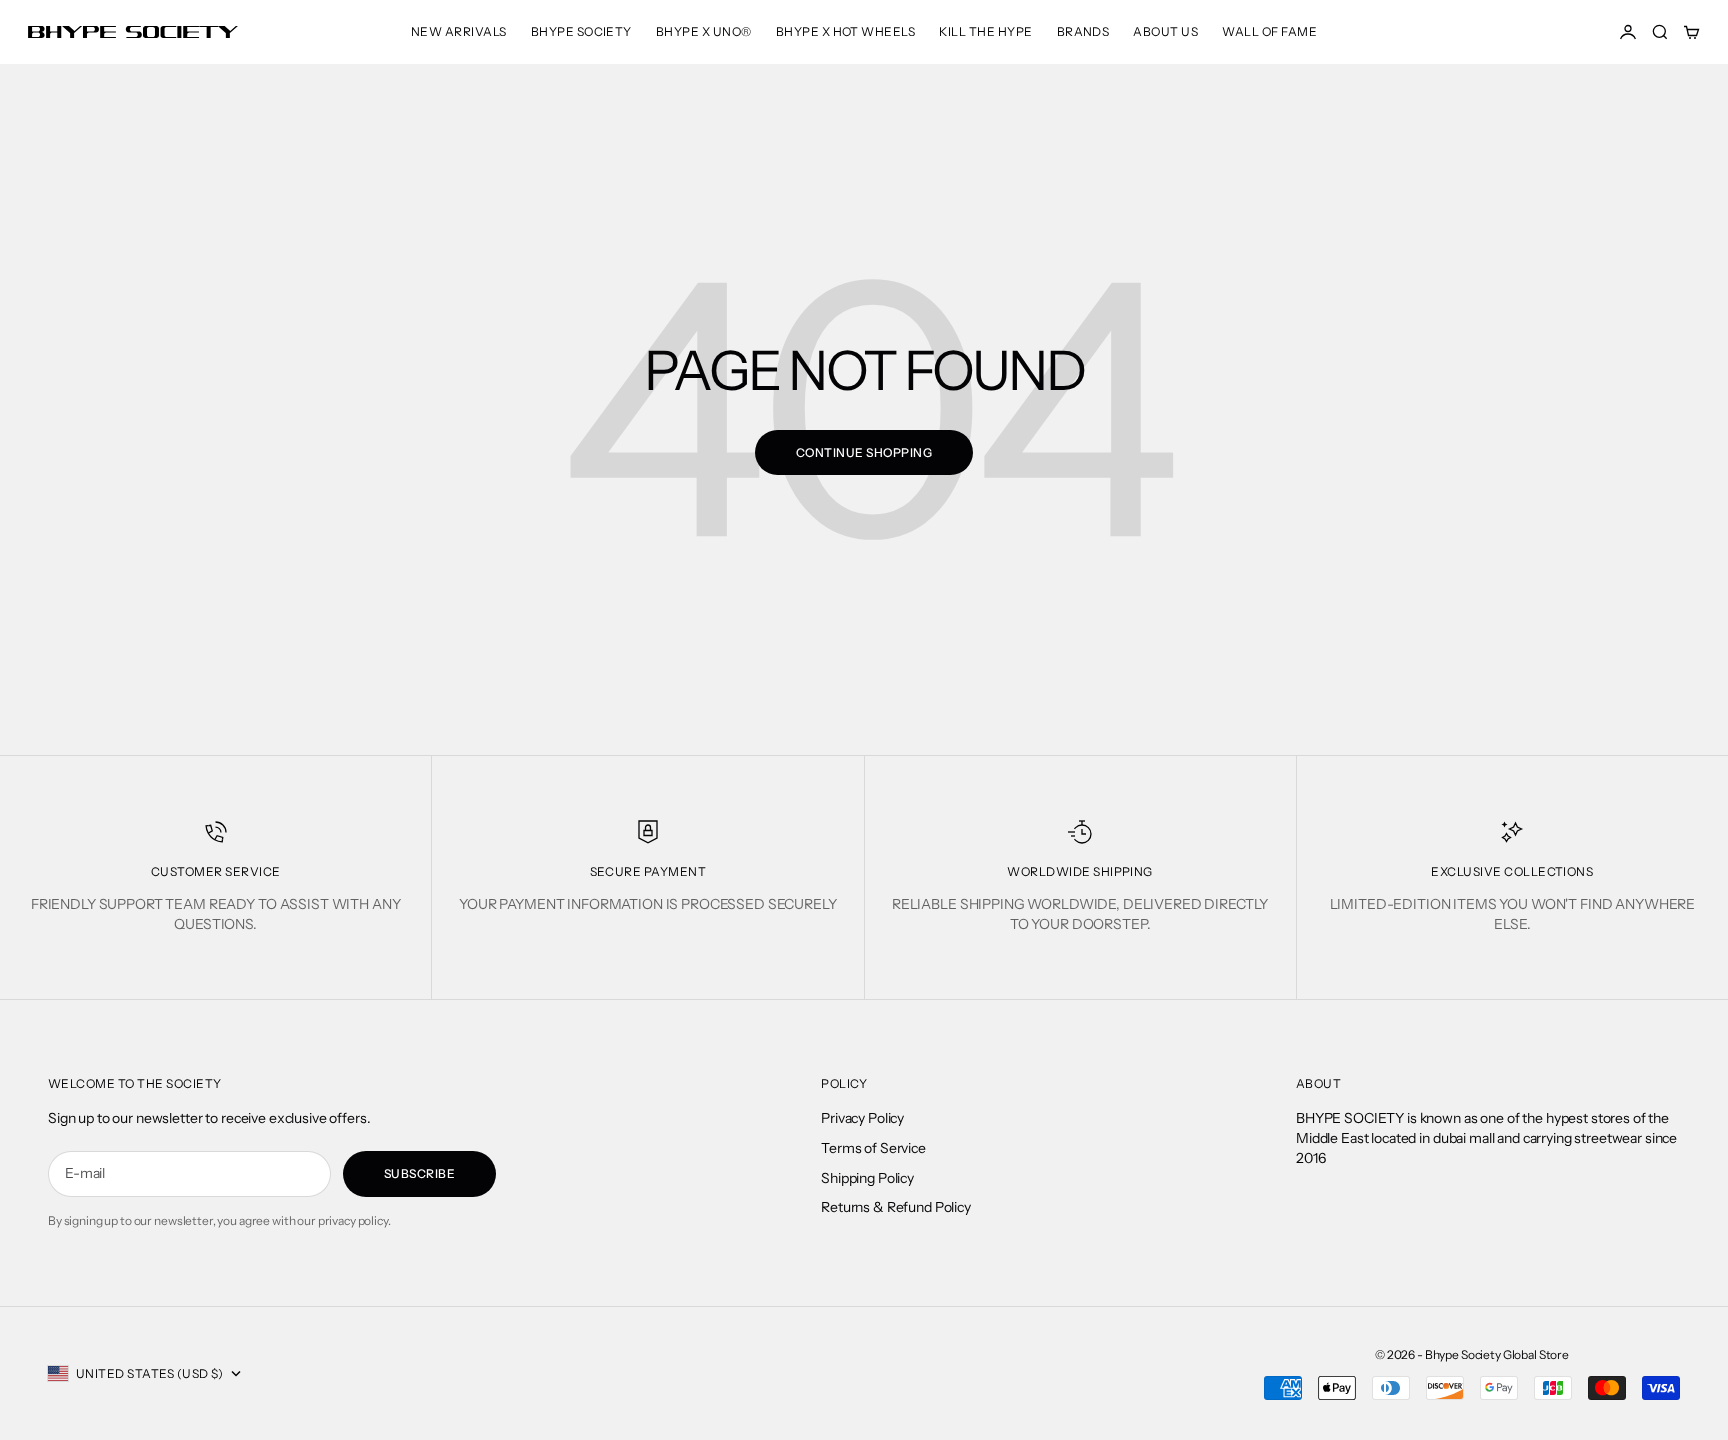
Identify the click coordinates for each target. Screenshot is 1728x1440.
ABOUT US (1165, 31)
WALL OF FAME (1269, 31)
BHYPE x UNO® (704, 31)
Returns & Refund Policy (896, 1207)
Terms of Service (873, 1148)
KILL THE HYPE (985, 31)
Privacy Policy (862, 1118)
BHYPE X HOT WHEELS (846, 31)
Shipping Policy (867, 1178)
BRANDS (1083, 31)
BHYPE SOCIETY (581, 31)
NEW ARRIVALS (459, 31)
